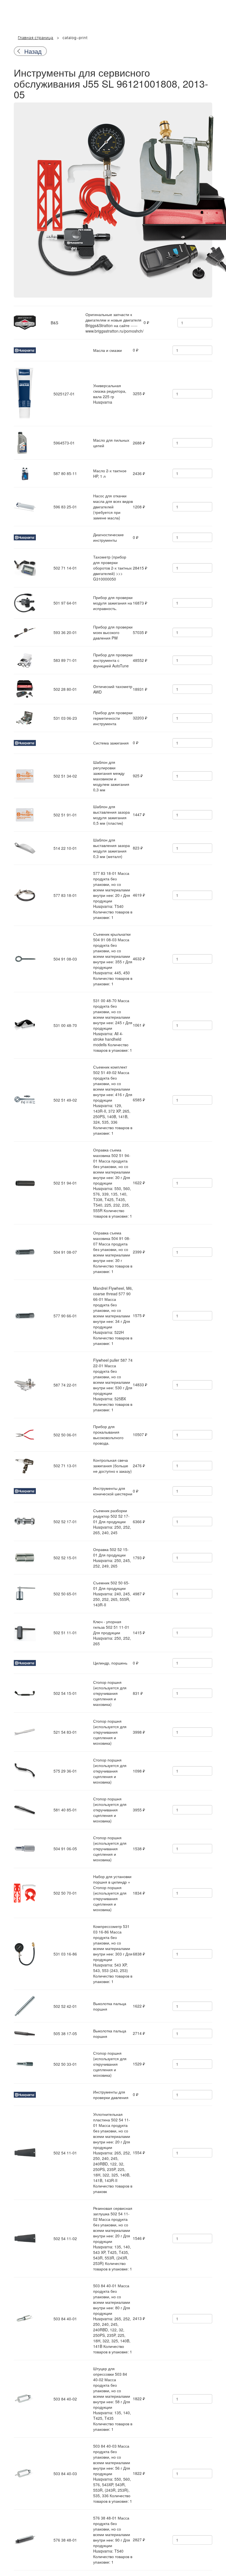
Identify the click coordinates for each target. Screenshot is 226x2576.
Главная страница (36, 38)
